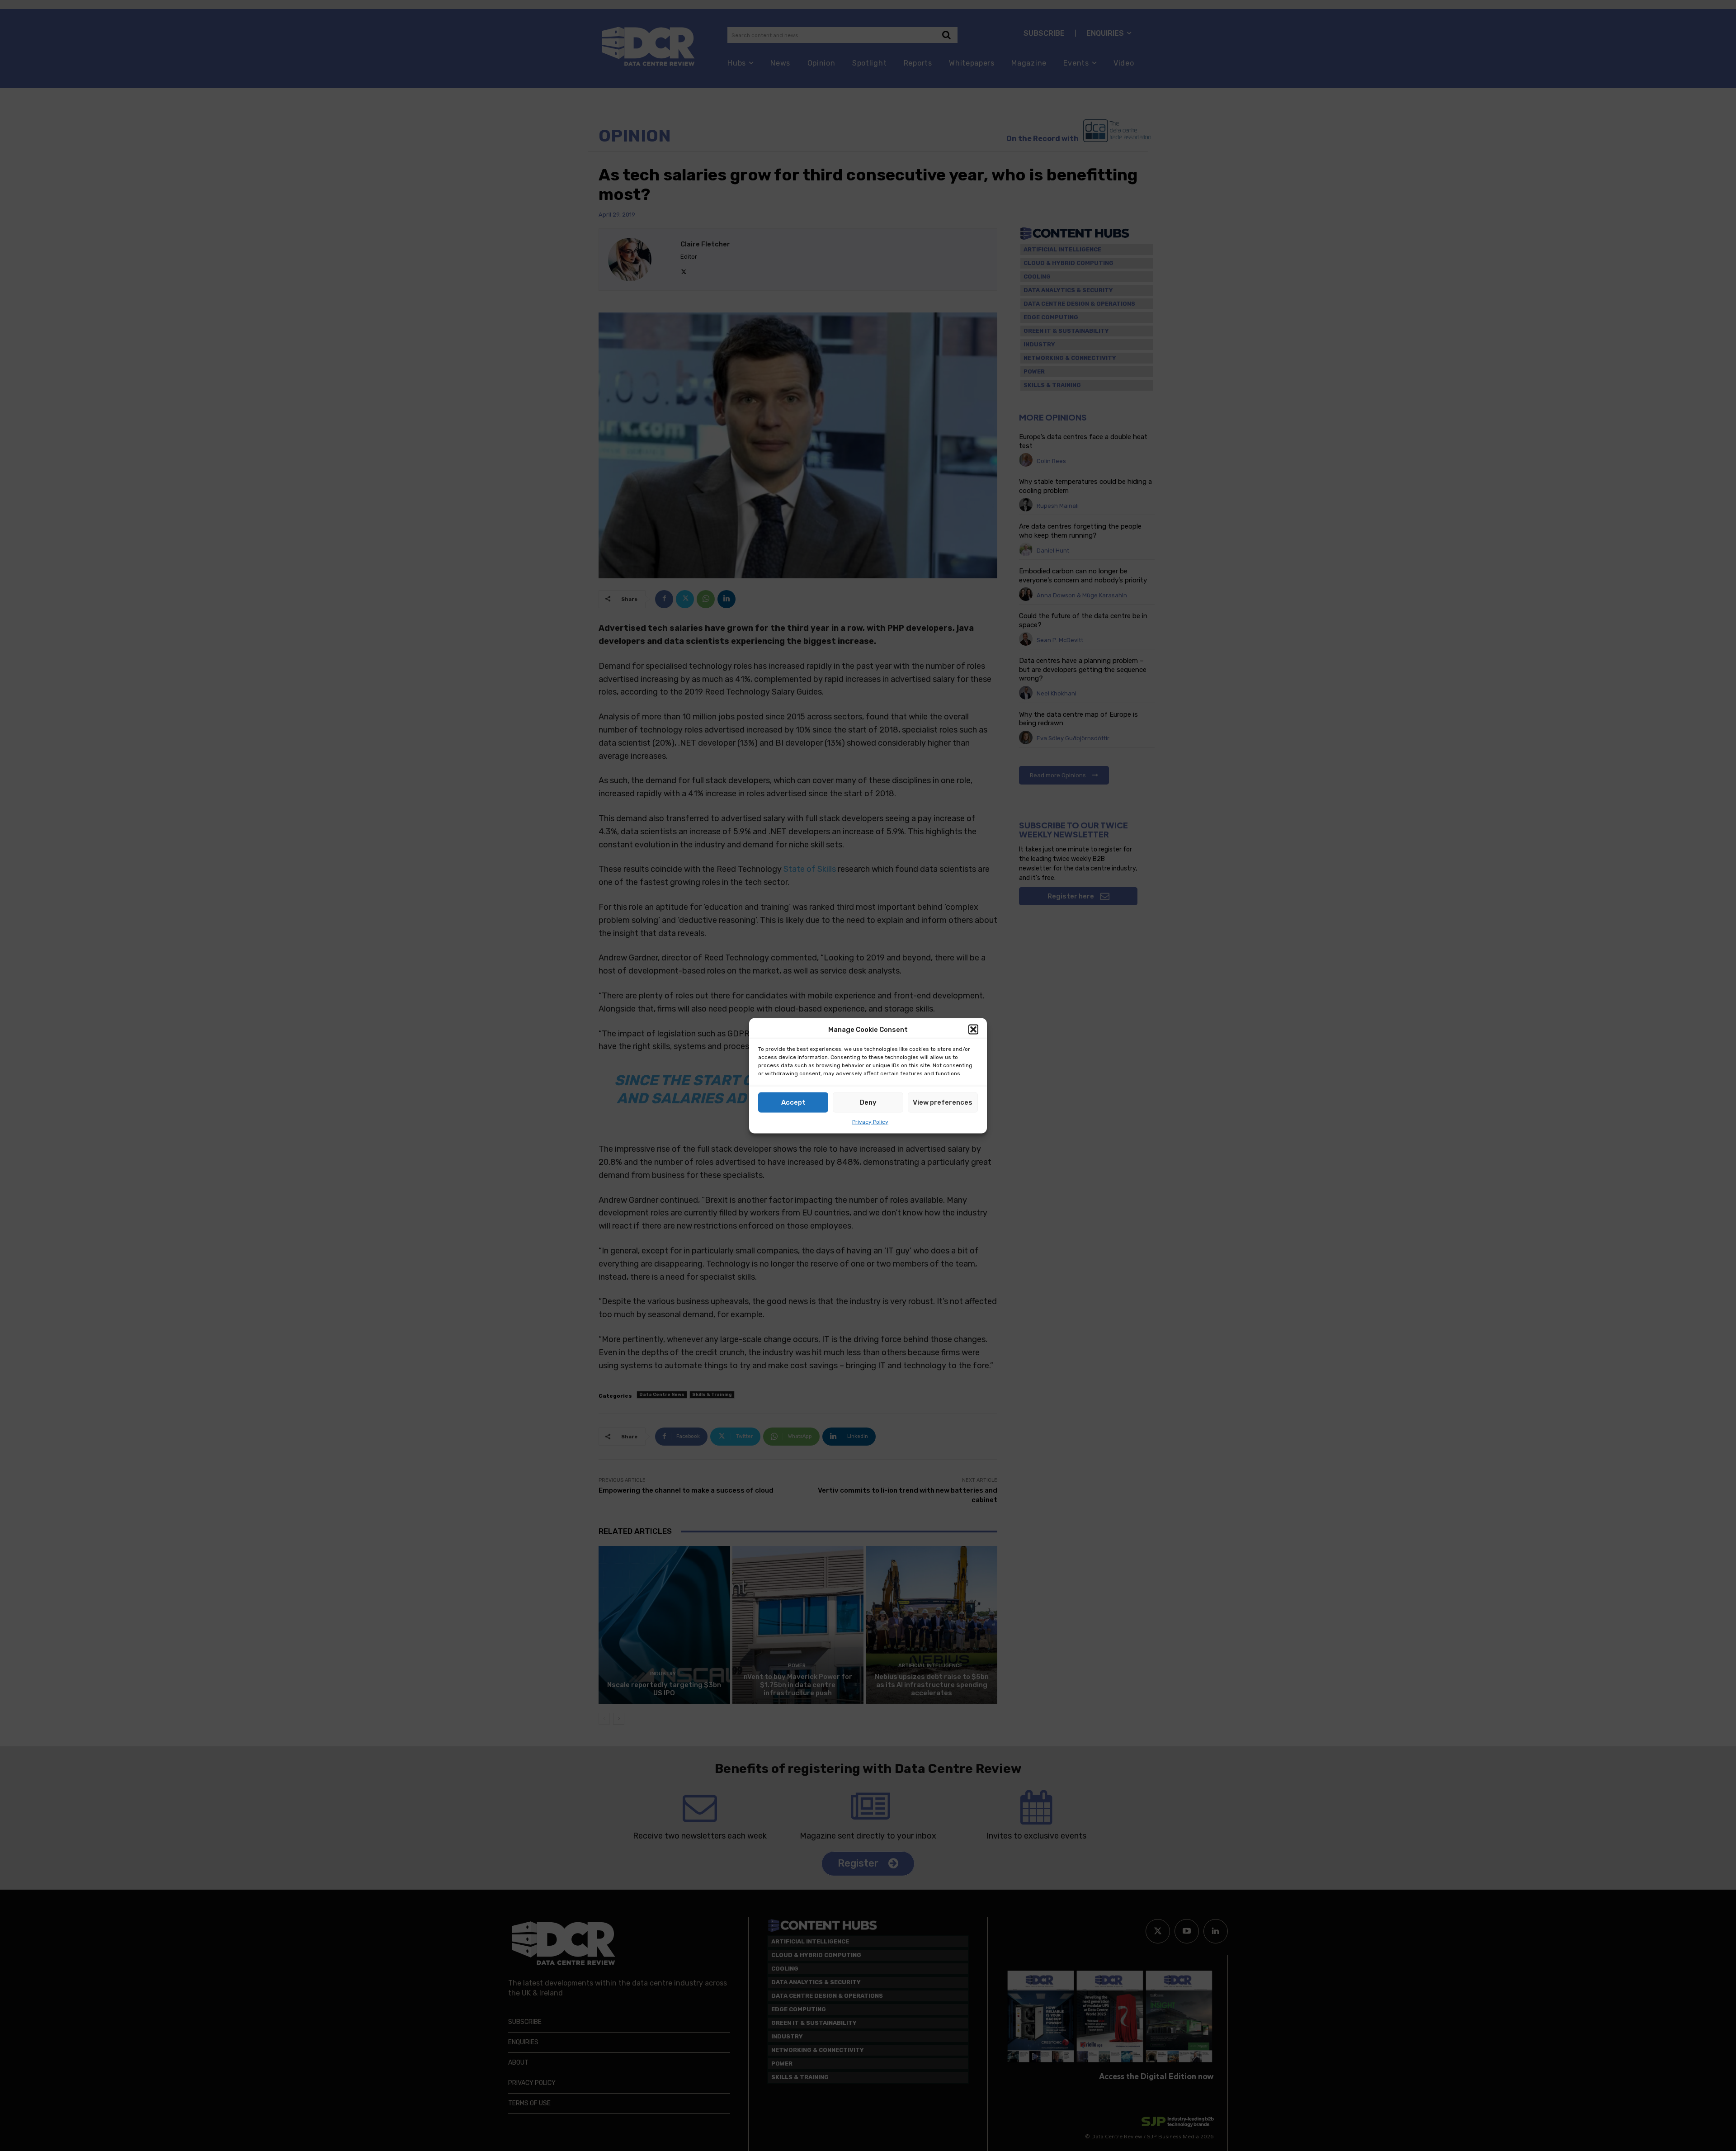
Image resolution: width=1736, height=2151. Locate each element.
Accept (793, 1102)
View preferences (943, 1102)
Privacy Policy (870, 1121)
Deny (868, 1102)
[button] (973, 1030)
